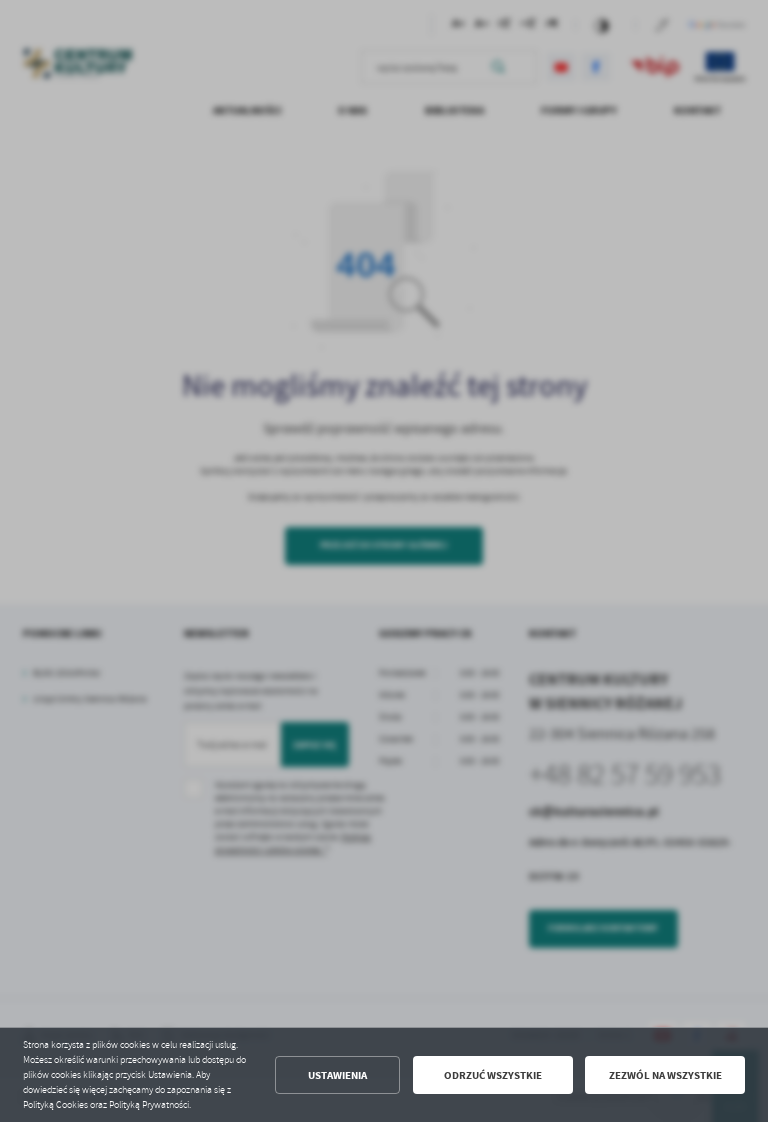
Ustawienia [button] (337, 1075)
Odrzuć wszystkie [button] (493, 1075)
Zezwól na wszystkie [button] (665, 1075)
